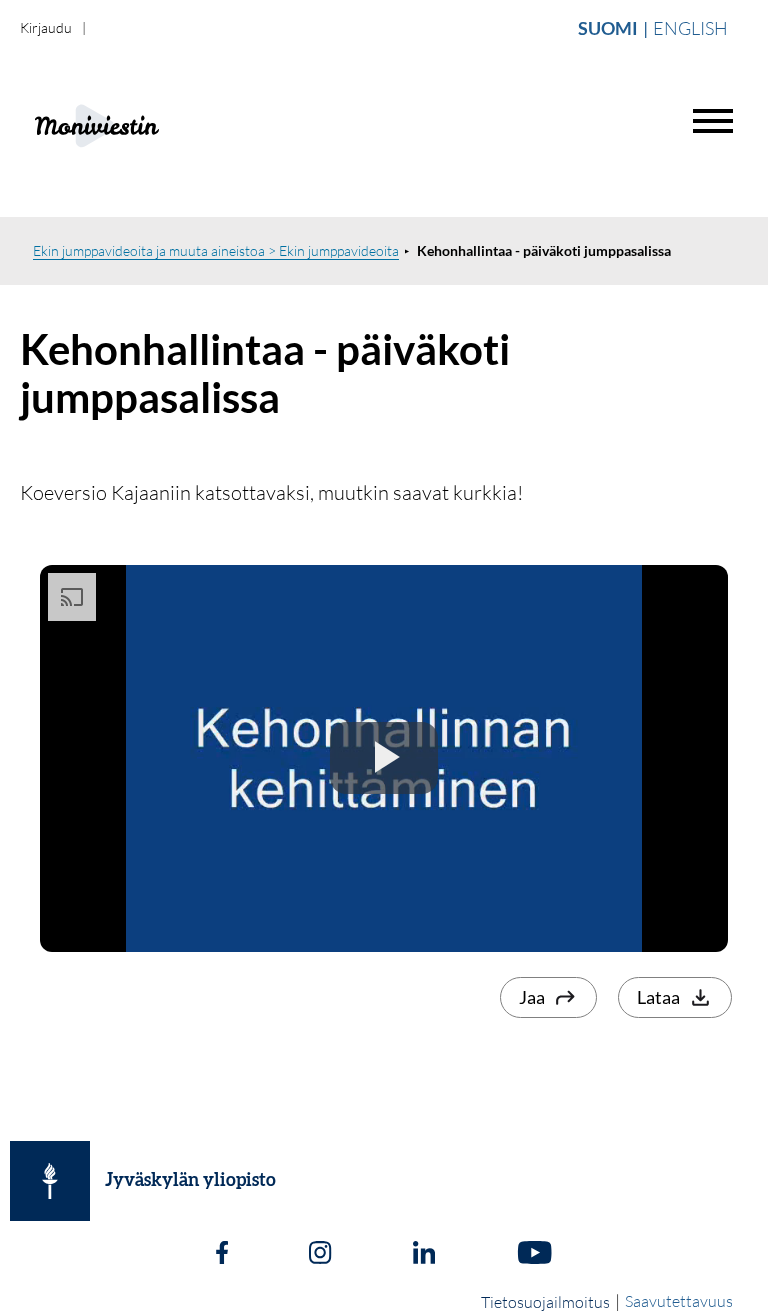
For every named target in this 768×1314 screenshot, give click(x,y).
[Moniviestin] (146, 123)
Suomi (608, 28)
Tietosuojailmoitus (545, 1302)
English (690, 28)
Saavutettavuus (679, 1301)
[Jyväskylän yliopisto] (50, 1181)
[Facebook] (222, 1255)
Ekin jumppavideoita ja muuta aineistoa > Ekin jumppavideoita (216, 250)
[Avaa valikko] (713, 121)
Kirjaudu (46, 27)
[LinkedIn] (424, 1255)
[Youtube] (534, 1255)
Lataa (658, 997)
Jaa (532, 997)
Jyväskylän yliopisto (190, 1181)
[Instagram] (320, 1255)
